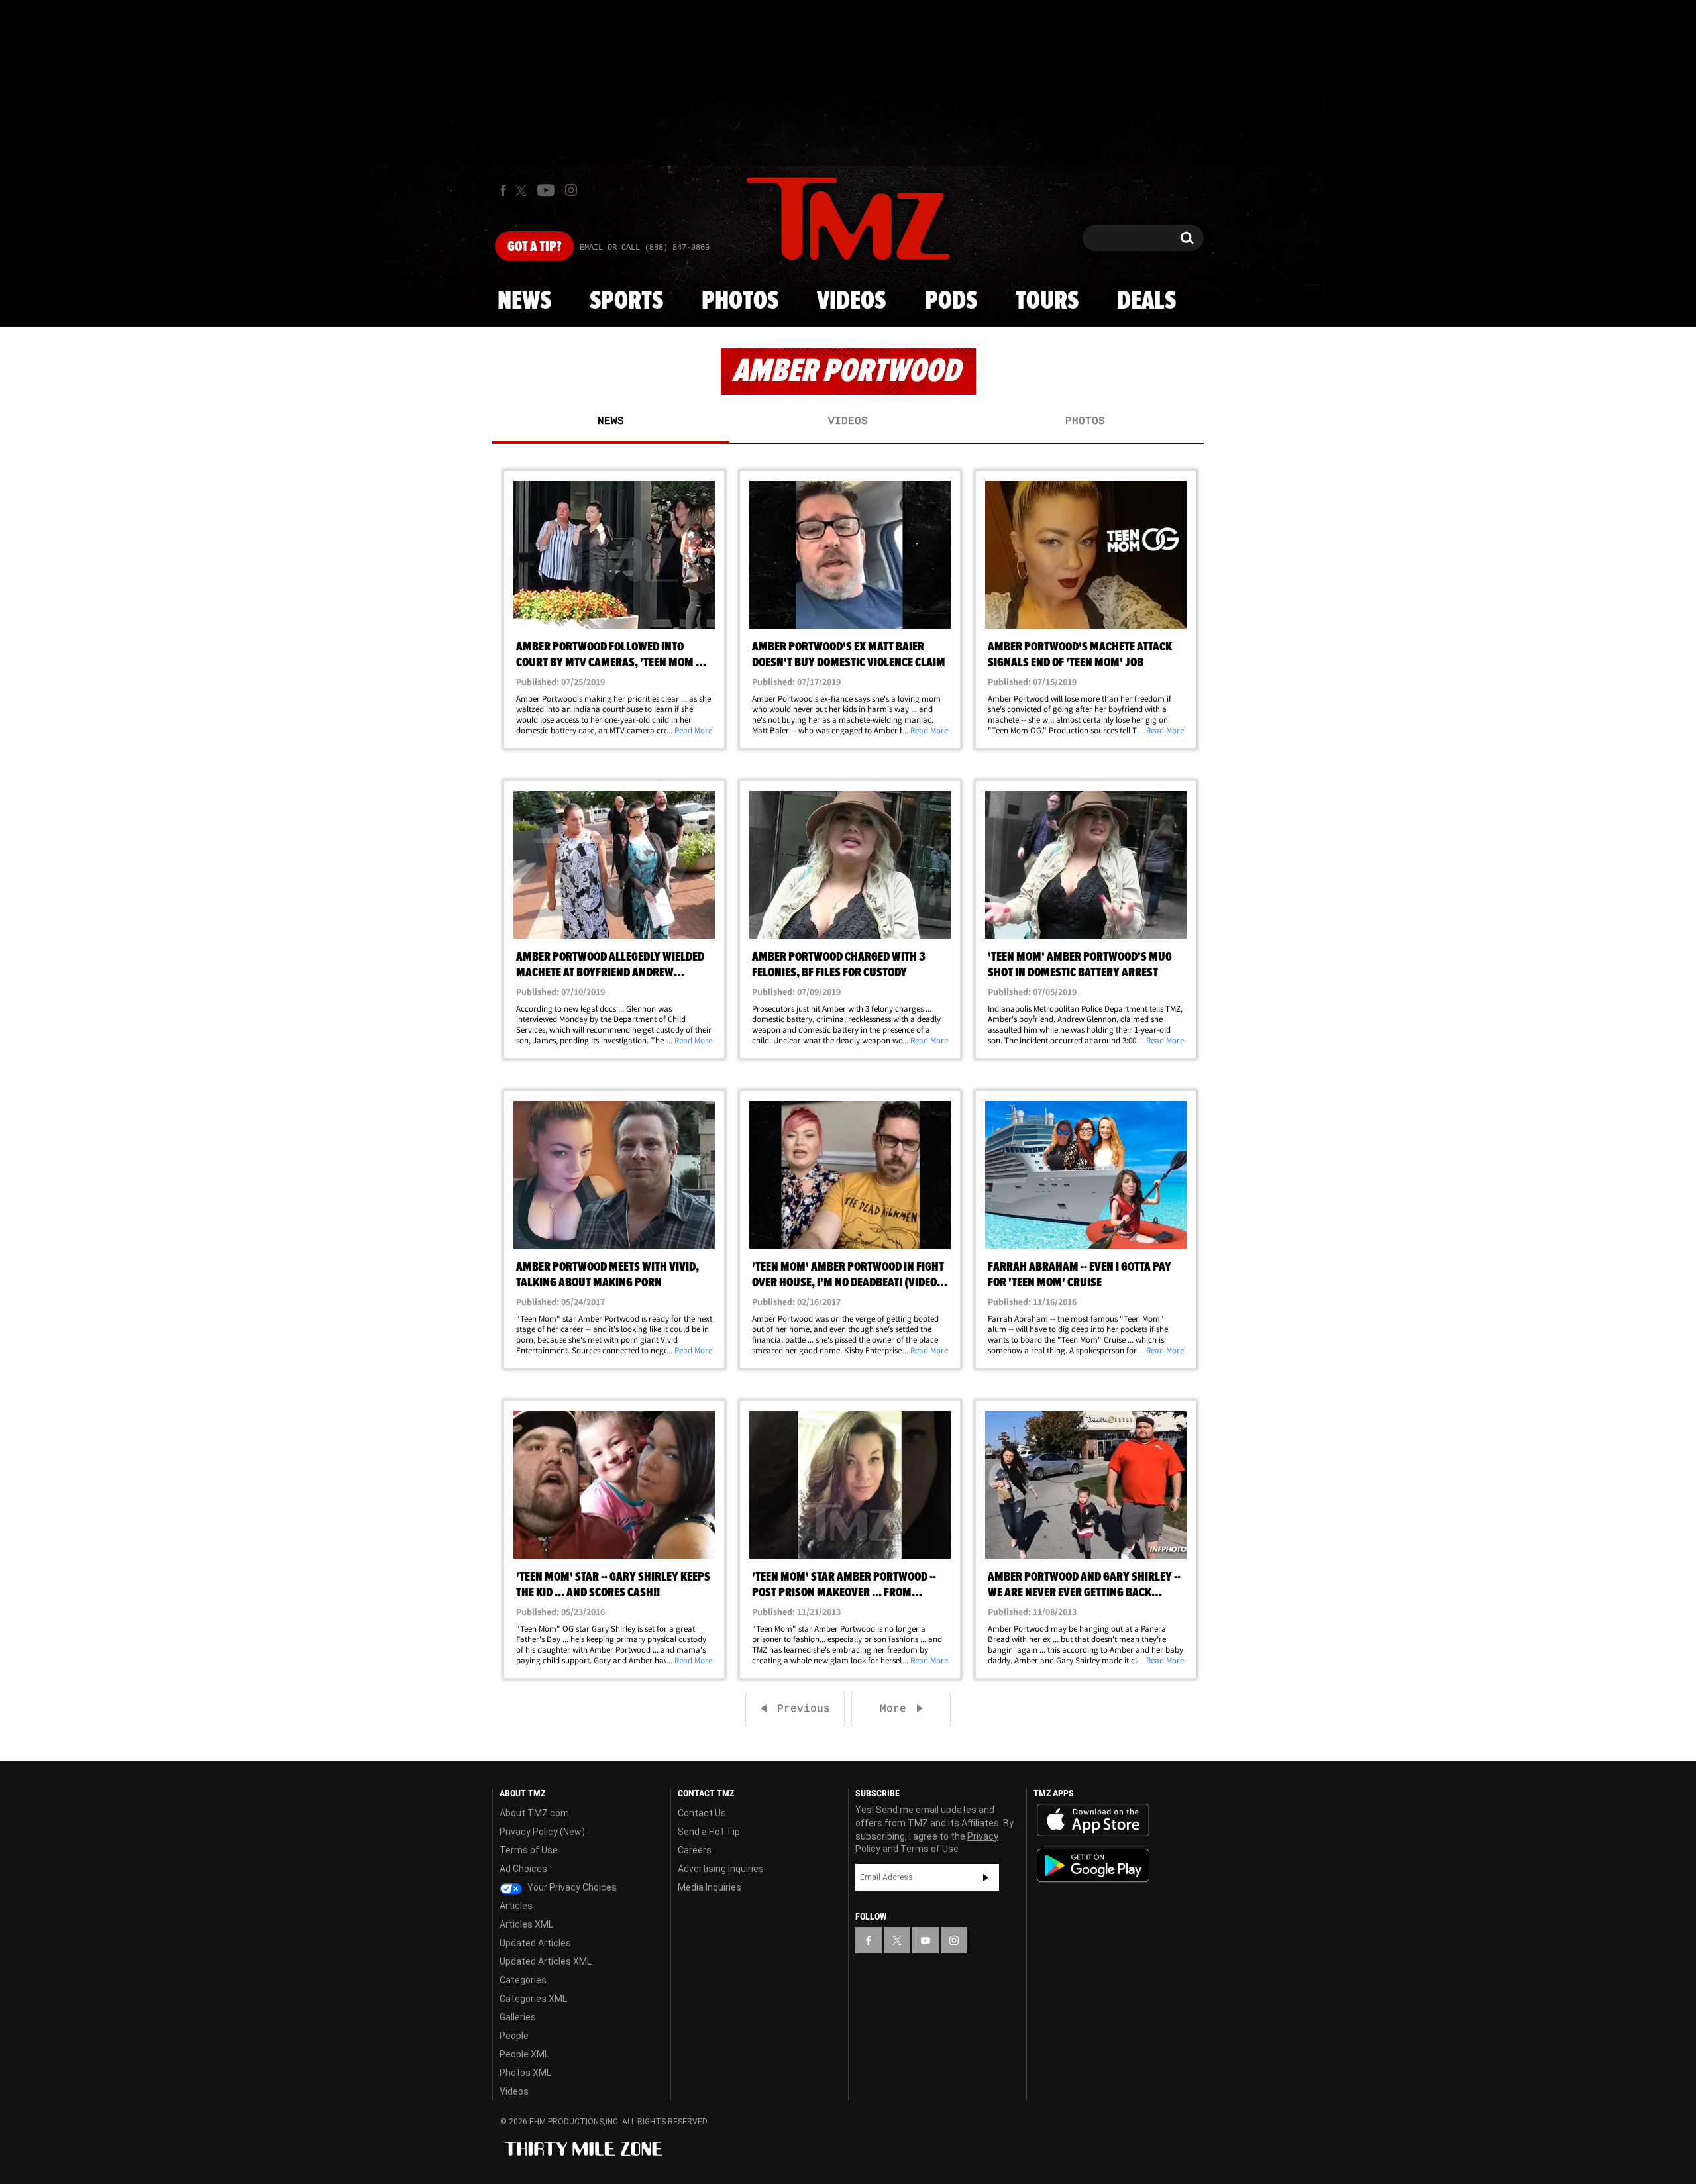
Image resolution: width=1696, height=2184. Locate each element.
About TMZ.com (534, 1813)
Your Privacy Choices (571, 1887)
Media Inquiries (710, 1887)
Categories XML (533, 1999)
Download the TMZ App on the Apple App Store (1093, 1820)
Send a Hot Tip (709, 1832)
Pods (951, 301)
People (514, 2036)
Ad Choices (523, 1869)
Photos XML (525, 2073)
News (524, 301)
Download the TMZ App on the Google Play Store (1093, 1866)
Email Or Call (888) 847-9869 (645, 248)
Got (534, 247)
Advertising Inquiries (721, 1869)
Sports (626, 301)
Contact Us (702, 1813)
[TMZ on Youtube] (546, 190)
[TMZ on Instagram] (571, 190)
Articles (516, 1906)
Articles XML (526, 1924)
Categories (523, 1980)
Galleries (518, 2017)
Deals (1146, 301)
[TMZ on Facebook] (503, 190)
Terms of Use (529, 1850)
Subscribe (986, 1877)
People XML (524, 2054)
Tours (1047, 301)
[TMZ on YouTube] (926, 1940)
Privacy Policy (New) (542, 1832)
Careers (695, 1850)
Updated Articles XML (546, 1961)
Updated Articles (535, 1943)
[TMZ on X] (523, 190)
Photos (740, 301)
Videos (851, 301)
